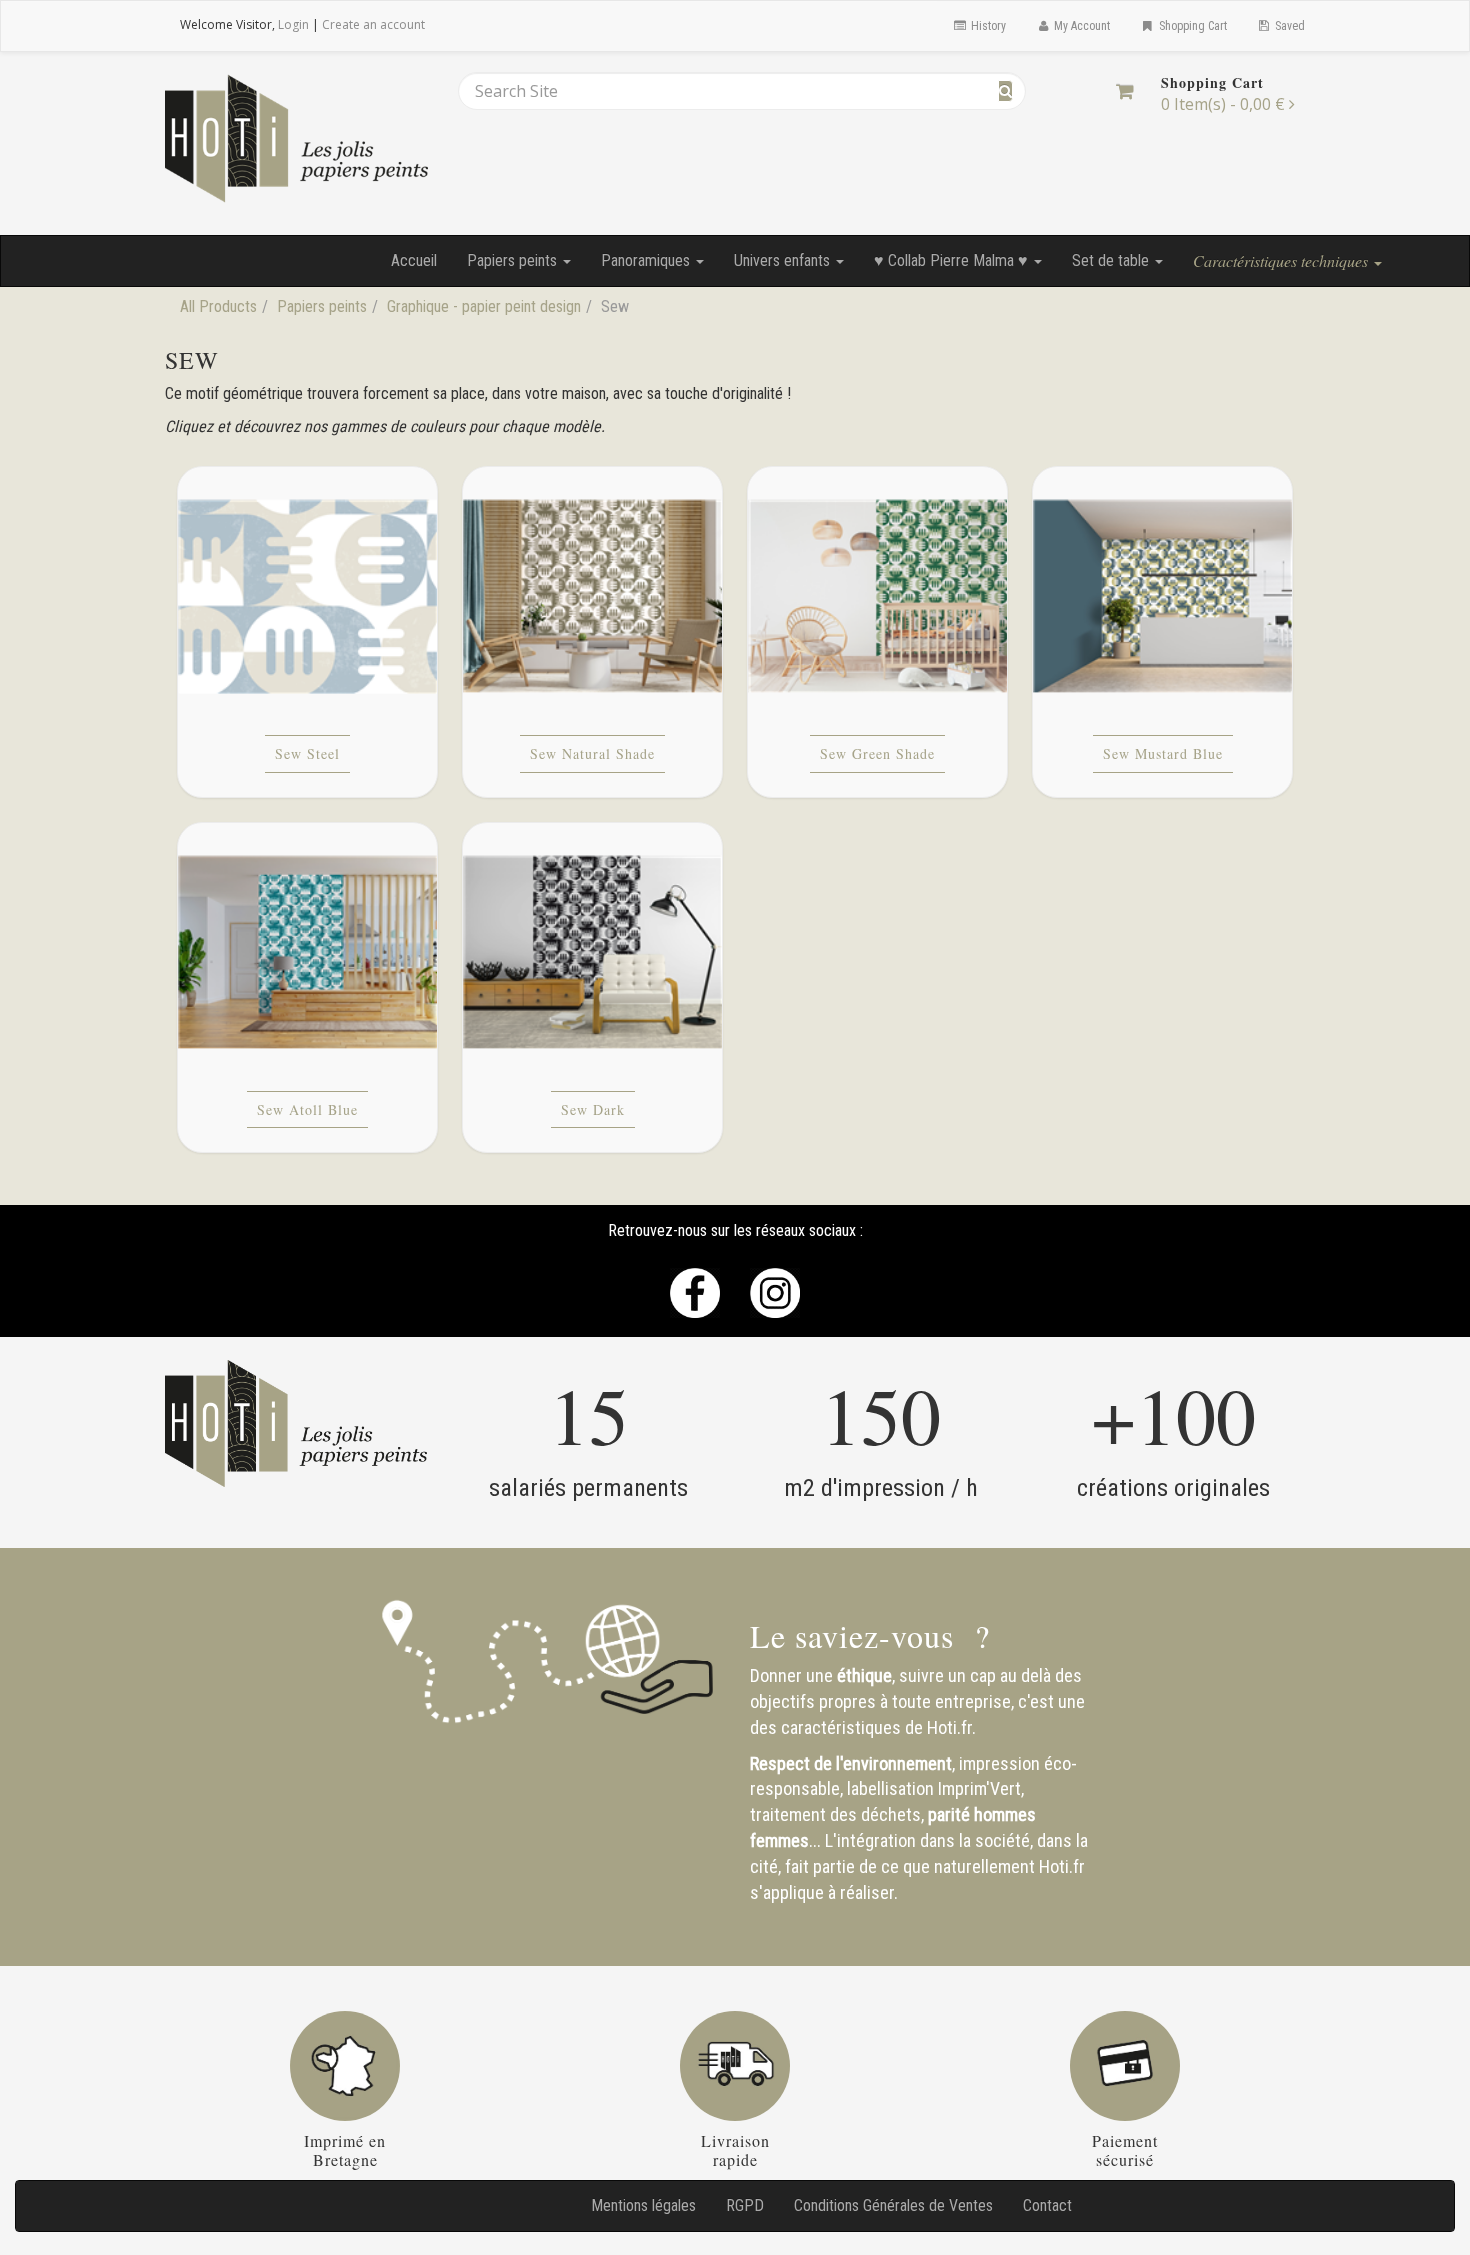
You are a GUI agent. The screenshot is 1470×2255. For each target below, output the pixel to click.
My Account (1080, 26)
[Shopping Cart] (1124, 91)
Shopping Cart (1191, 26)
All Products (218, 306)
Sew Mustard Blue (1163, 753)
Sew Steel (307, 753)
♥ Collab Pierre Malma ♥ (953, 260)
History (987, 26)
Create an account (373, 24)
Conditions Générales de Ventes (893, 2205)
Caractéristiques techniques (1282, 260)
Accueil (414, 260)
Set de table (1112, 260)
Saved (1288, 26)
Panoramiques (647, 260)
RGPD (745, 2205)
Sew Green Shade (877, 753)
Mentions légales (643, 2205)
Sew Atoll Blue (307, 1109)
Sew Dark (593, 1109)
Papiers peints (514, 260)
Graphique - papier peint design (484, 306)
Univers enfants (784, 260)
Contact (1047, 2205)
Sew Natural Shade (592, 753)
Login (293, 24)
